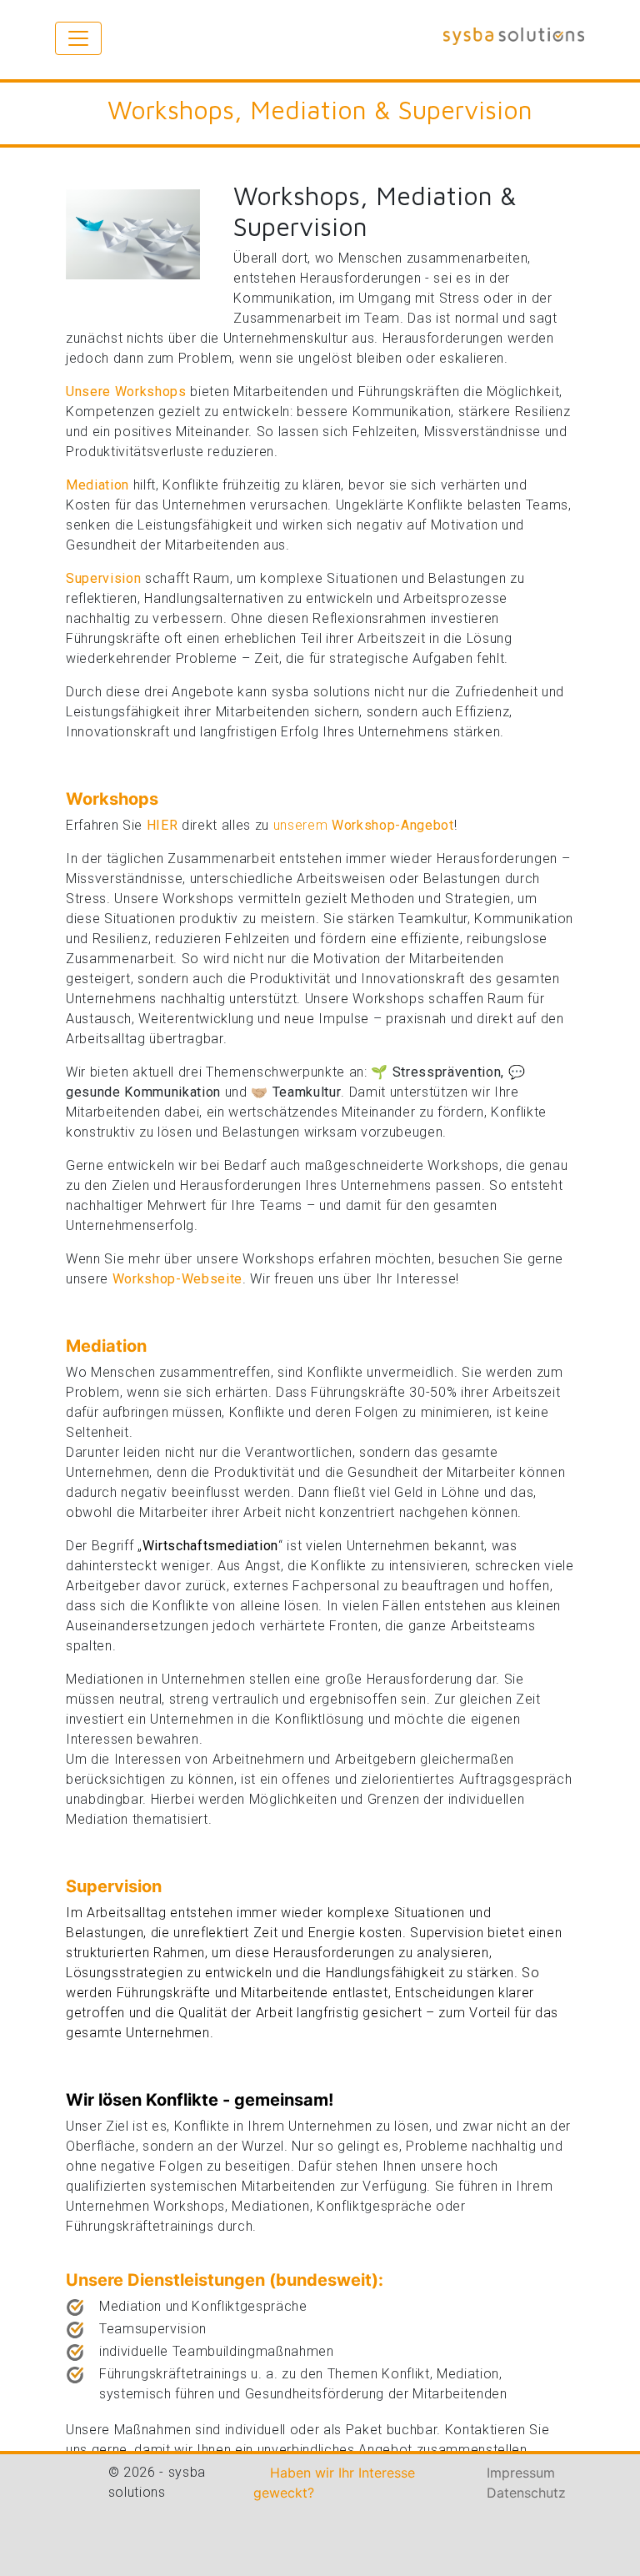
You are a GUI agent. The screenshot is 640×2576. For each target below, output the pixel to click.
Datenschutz (526, 2493)
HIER (162, 825)
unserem (364, 825)
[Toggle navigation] (78, 38)
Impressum (521, 2473)
